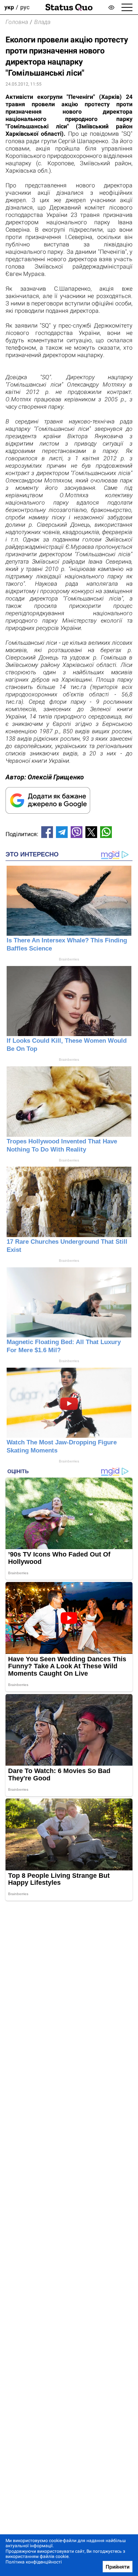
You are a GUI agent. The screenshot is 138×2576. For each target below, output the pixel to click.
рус (25, 7)
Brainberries (69, 959)
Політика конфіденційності (34, 2562)
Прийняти (118, 2567)
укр (9, 7)
